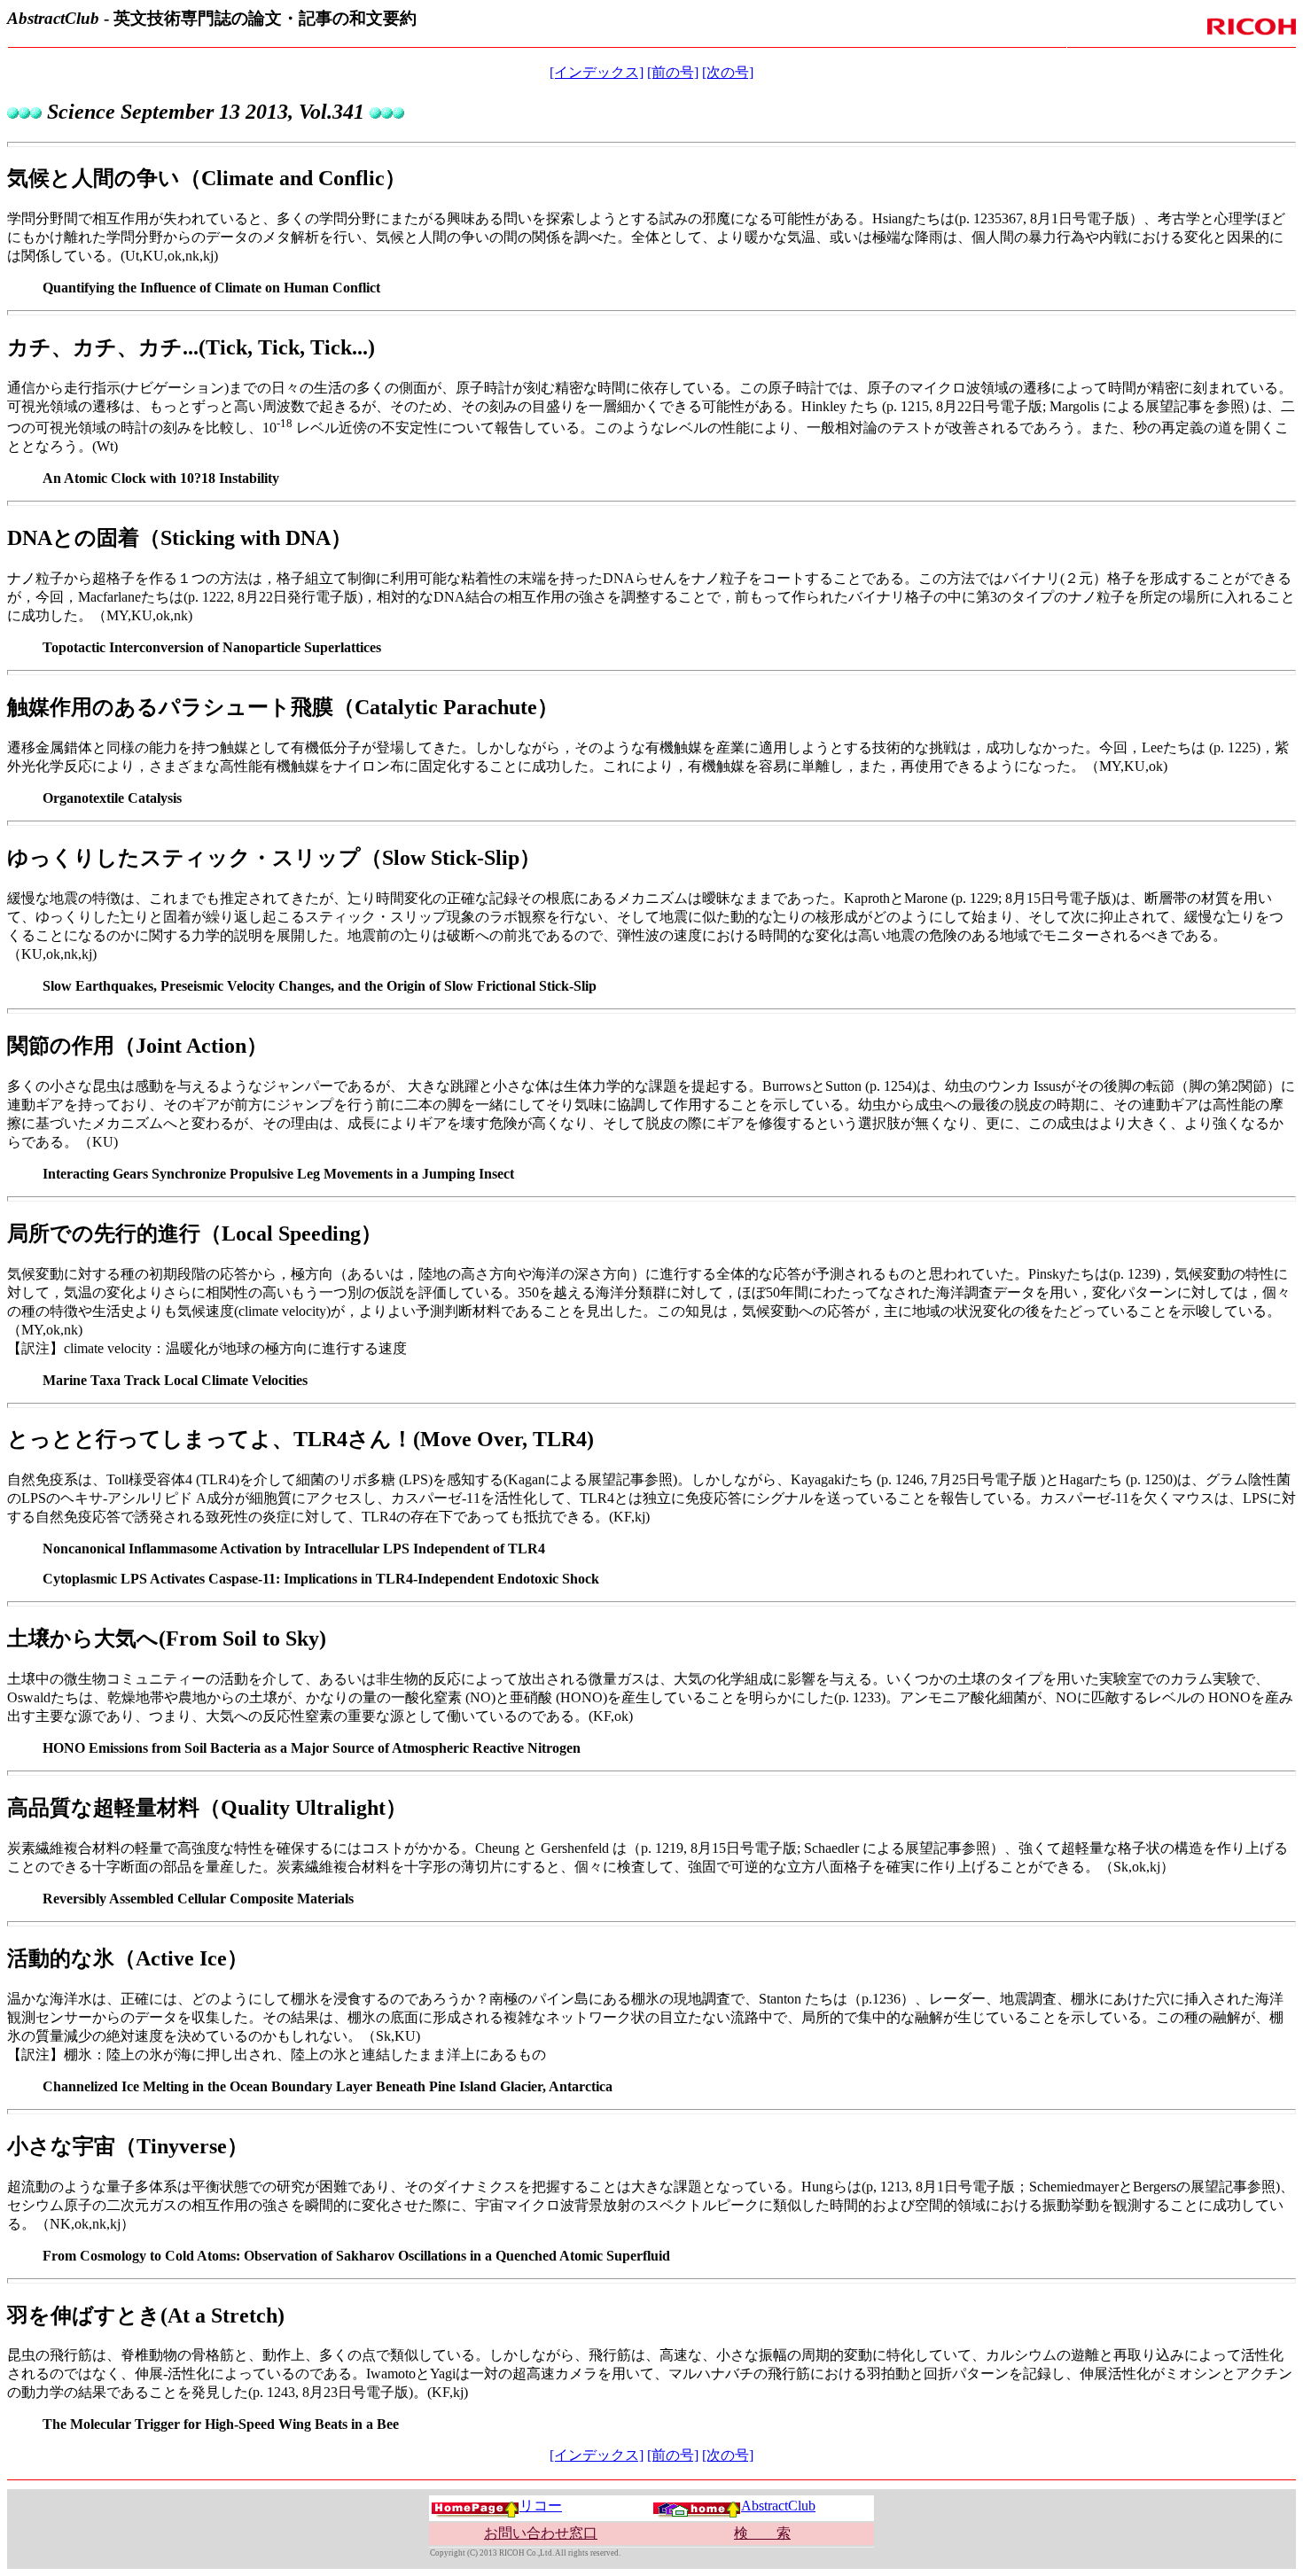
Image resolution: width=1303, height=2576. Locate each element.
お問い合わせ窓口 (541, 2533)
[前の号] (673, 72)
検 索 (762, 2533)
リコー (541, 2506)
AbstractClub (778, 2506)
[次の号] (728, 72)
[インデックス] (597, 72)
